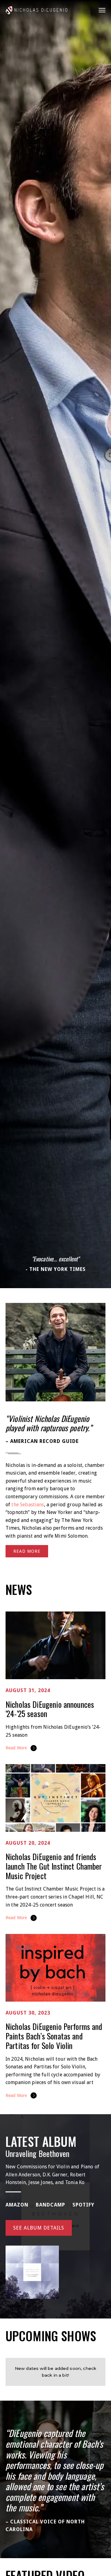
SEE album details (39, 2228)
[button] (100, 10)
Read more (27, 1551)
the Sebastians (28, 1505)
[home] (36, 10)
